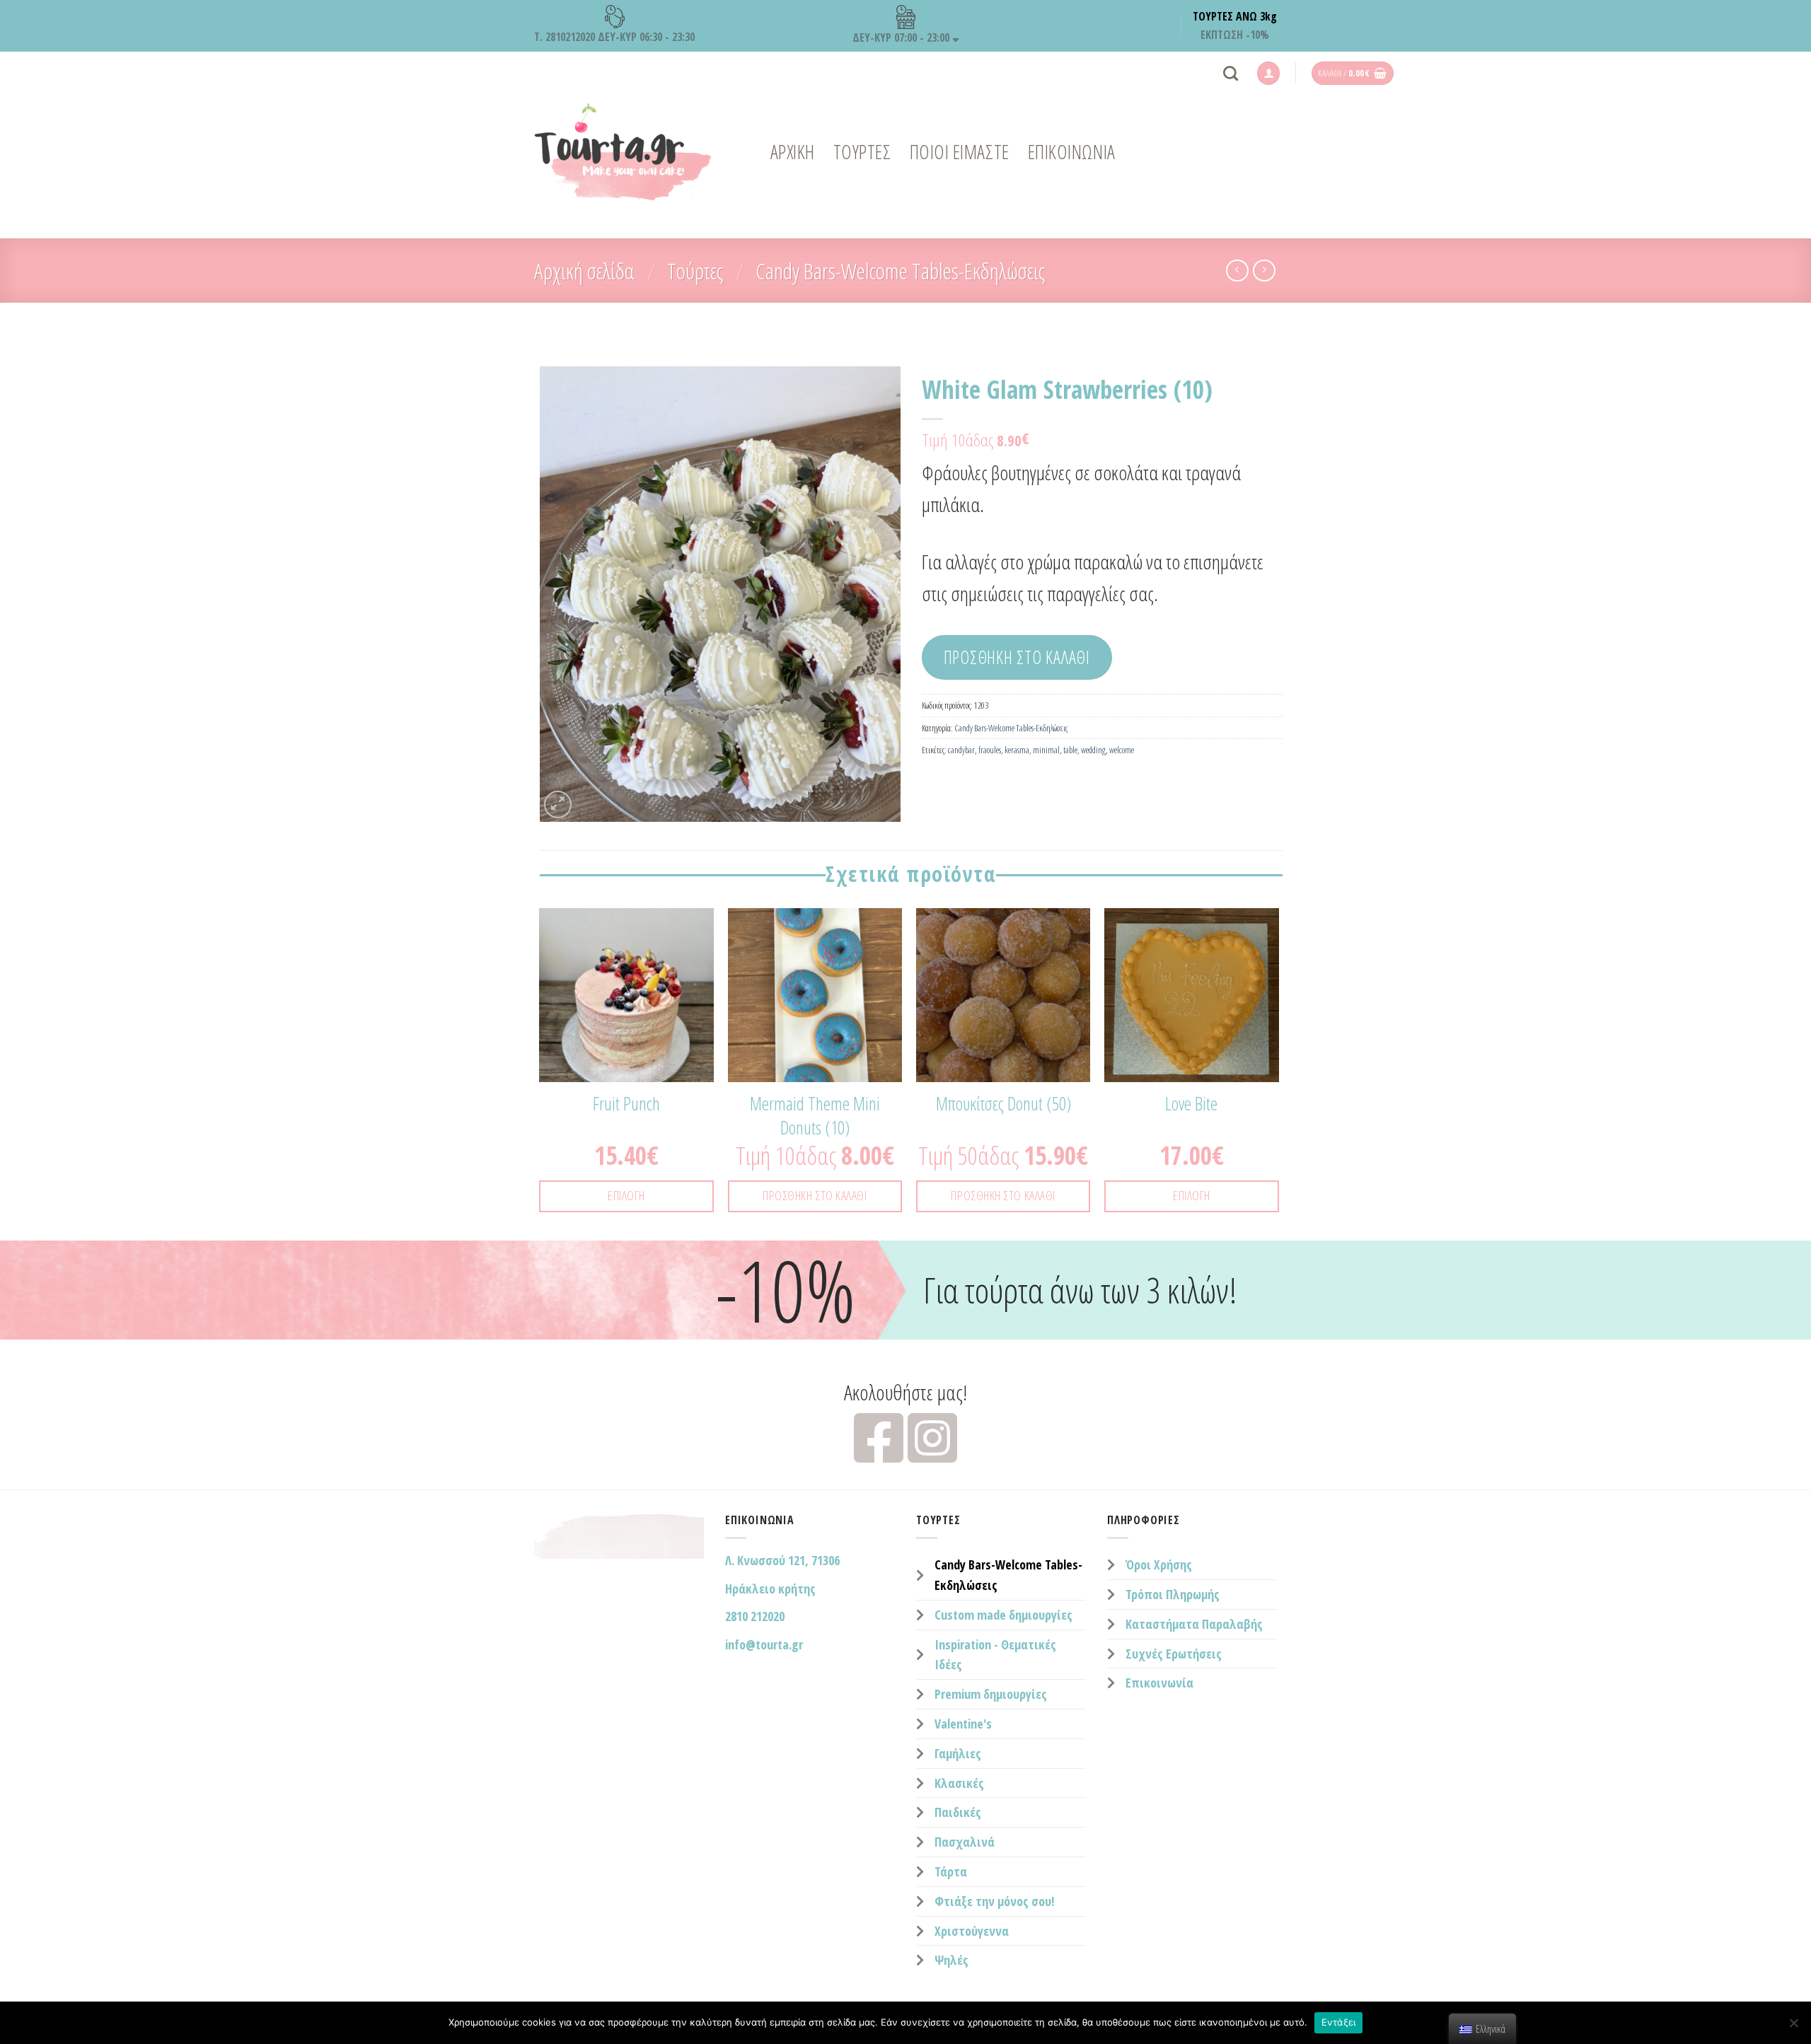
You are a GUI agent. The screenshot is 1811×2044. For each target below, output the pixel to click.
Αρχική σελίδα (584, 271)
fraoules (990, 750)
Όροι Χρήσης (1159, 1564)
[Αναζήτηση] (1231, 73)
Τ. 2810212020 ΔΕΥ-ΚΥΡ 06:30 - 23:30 (614, 37)
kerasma (1017, 750)
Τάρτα (951, 1871)
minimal (1046, 750)
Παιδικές (958, 1812)
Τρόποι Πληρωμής (1173, 1594)
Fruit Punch (626, 1104)
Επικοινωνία (1159, 1683)
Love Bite (1191, 1104)
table (1070, 750)
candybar (961, 750)
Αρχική (793, 152)
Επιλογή (626, 1195)
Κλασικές (959, 1783)
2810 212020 (755, 1616)
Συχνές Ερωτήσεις (1174, 1654)
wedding (1093, 750)
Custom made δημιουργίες (1003, 1615)
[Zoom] (558, 805)
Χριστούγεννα (972, 1931)
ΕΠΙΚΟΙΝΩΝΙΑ (1072, 152)
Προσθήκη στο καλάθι (1017, 657)
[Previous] (540, 1073)
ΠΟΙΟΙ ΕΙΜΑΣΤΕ (960, 152)
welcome (1122, 750)
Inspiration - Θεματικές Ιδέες (995, 1655)
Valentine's (963, 1724)
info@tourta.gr (764, 1644)
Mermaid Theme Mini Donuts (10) (815, 1116)
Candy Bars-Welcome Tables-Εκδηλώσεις (900, 271)
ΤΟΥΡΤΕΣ (862, 152)
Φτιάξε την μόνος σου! (994, 1901)
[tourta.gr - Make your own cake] (623, 152)
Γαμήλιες (958, 1753)
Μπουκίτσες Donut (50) (1003, 1104)
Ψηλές (951, 1960)
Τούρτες (695, 271)
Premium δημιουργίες (991, 1694)
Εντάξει (1339, 2022)
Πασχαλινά (965, 1842)
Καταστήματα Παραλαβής (1194, 1624)
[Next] (1278, 1073)
